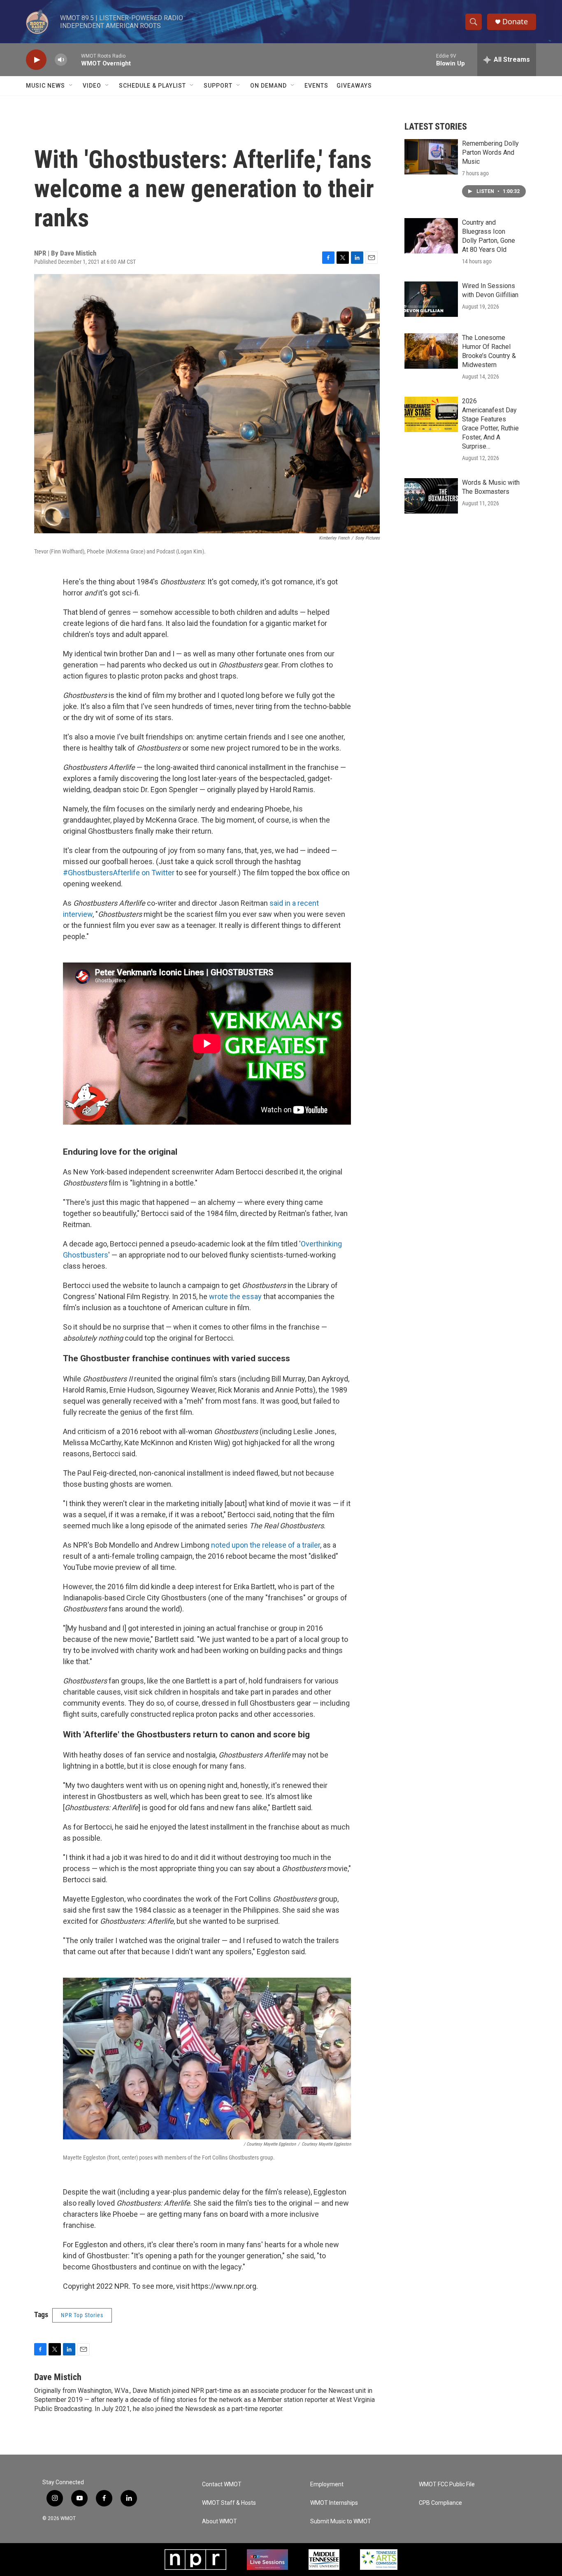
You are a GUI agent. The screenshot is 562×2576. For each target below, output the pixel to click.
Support (218, 86)
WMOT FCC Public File (447, 2484)
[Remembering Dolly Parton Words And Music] (431, 157)
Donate (515, 22)
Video (92, 86)
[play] (36, 60)
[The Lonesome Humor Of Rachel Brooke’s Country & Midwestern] (431, 351)
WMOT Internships (334, 2503)
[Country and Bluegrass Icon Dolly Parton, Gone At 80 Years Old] (431, 236)
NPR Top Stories (82, 2315)
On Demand (268, 86)
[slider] (74, 59)
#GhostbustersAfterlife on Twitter (120, 873)
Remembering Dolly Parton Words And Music (490, 152)
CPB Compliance (440, 2503)
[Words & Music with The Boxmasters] (431, 496)
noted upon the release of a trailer (266, 1545)
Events (316, 86)
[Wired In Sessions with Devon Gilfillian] (431, 299)
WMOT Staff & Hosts (229, 2503)
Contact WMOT (222, 2484)
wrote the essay (235, 1296)
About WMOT (219, 2521)
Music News (45, 86)
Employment (327, 2484)
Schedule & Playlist (152, 86)
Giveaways (354, 86)
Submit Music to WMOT (341, 2521)
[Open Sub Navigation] (71, 86)
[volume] (61, 60)
